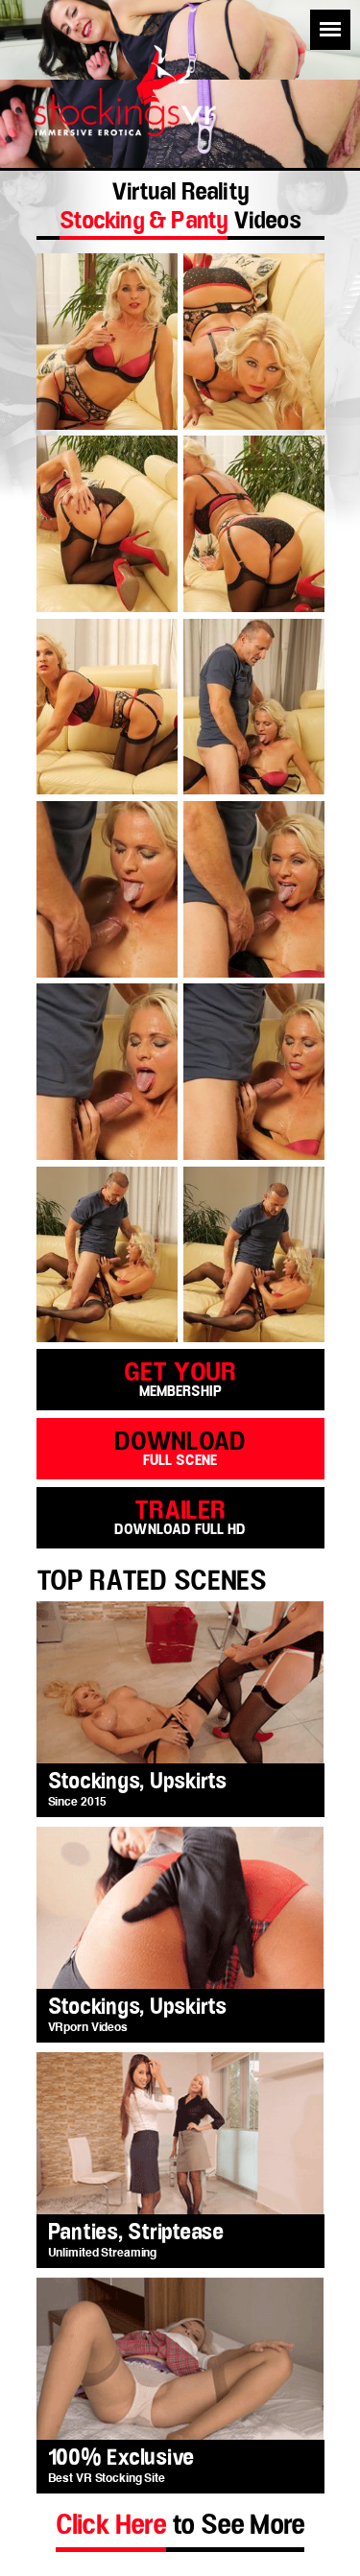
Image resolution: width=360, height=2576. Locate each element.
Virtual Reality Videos (180, 209)
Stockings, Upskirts (137, 1782)
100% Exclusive (121, 2458)
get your (180, 1378)
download (180, 1447)
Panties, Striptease (136, 2233)
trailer (180, 1516)
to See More (180, 2525)
